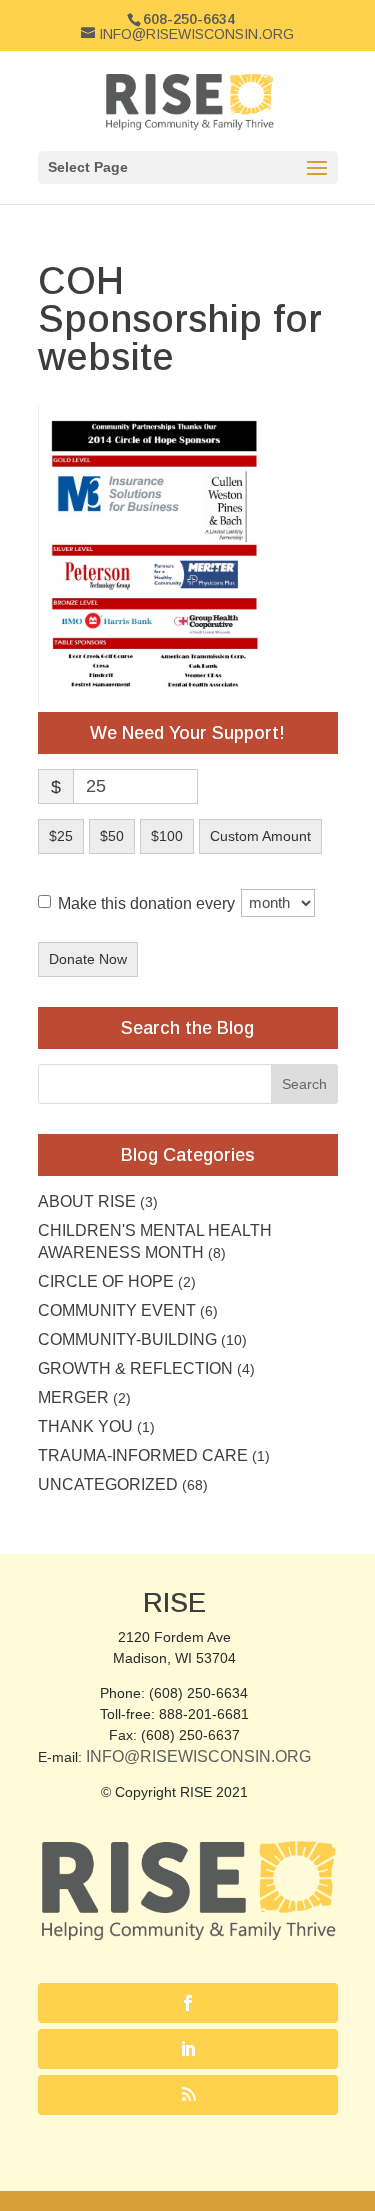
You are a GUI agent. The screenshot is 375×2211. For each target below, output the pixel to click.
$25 (61, 836)
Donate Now (88, 959)
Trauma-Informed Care (143, 1455)
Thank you (85, 1426)
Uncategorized (108, 1484)
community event (117, 1310)
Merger (73, 1397)
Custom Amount (260, 836)
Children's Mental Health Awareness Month (155, 1241)
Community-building (127, 1339)
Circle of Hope (106, 1281)
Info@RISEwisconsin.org (198, 1756)
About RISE (87, 1201)
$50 (112, 836)
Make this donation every (148, 902)
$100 (167, 836)
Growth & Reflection (135, 1368)
